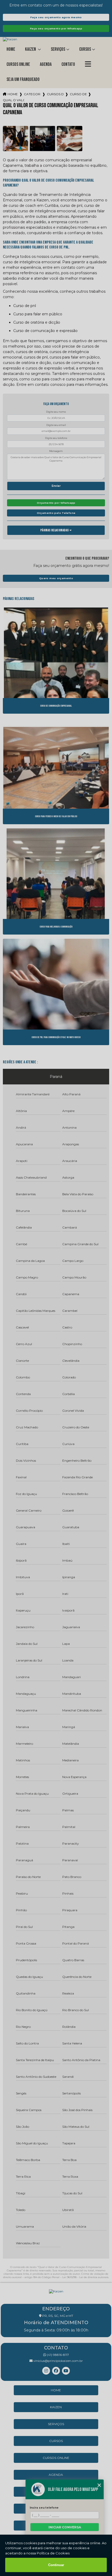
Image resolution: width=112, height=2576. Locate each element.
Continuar (56, 2565)
